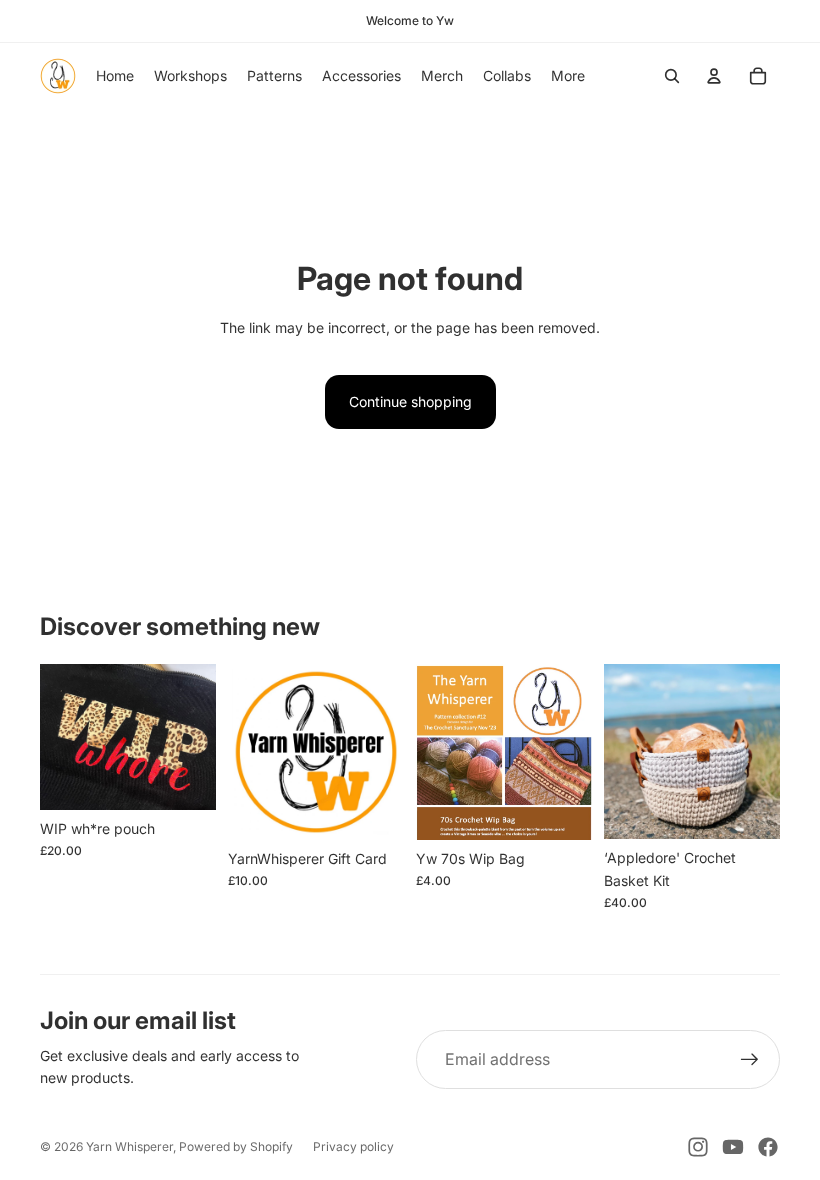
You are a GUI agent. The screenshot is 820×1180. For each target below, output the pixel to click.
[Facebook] (768, 1147)
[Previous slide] (619, 752)
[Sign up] (750, 1060)
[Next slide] (764, 752)
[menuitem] (568, 76)
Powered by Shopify (236, 1146)
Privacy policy (353, 1146)
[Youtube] (733, 1147)
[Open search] (672, 76)
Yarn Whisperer (129, 1146)
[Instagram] (698, 1147)
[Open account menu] (714, 76)
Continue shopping (410, 401)
